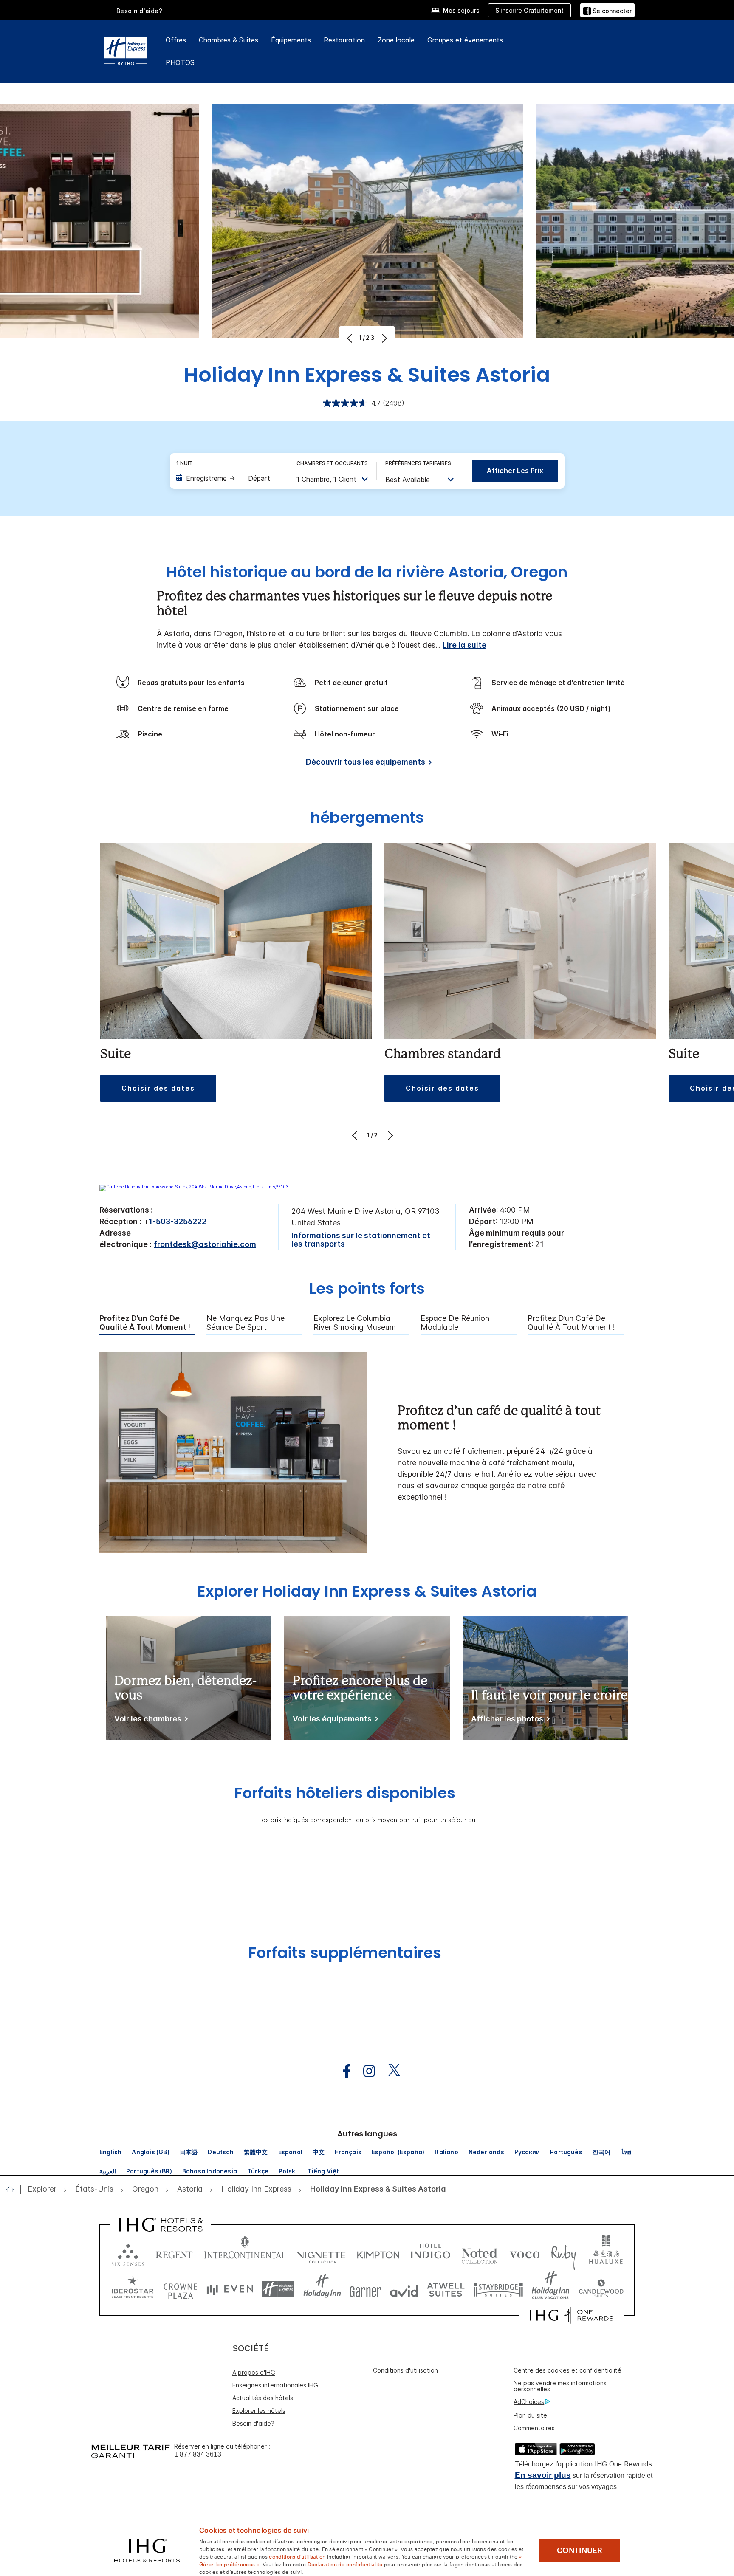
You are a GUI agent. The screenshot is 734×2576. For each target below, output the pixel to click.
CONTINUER (580, 2551)
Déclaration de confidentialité (345, 2564)
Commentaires (534, 2428)
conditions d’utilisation (297, 2556)
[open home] (13, 2189)
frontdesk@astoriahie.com (205, 1244)
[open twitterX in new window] (390, 2071)
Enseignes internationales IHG (275, 2385)
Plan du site (530, 2415)
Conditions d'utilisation (405, 2370)
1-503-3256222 (178, 1221)
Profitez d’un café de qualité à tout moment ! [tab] (145, 1323)
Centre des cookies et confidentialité (567, 2370)
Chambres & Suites (229, 40)
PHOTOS (180, 62)
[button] (607, 10)
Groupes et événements (465, 40)
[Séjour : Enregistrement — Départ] (228, 478)
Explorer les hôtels (259, 2411)
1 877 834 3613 (198, 2454)
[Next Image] (383, 338)
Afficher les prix (515, 471)
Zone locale (396, 40)
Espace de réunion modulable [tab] (455, 1323)
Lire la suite (464, 645)
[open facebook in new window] (342, 2071)
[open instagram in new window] (365, 2071)
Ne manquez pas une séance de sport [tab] (246, 1323)
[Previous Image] (351, 338)
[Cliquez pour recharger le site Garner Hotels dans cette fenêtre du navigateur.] (366, 2289)
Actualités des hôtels (263, 2398)
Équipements (291, 40)
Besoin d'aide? (140, 11)
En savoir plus (543, 2475)
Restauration (344, 40)
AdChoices (529, 2402)
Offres (176, 40)
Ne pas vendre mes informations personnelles (560, 2386)
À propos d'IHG (254, 2372)
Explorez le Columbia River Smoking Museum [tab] (355, 1323)
